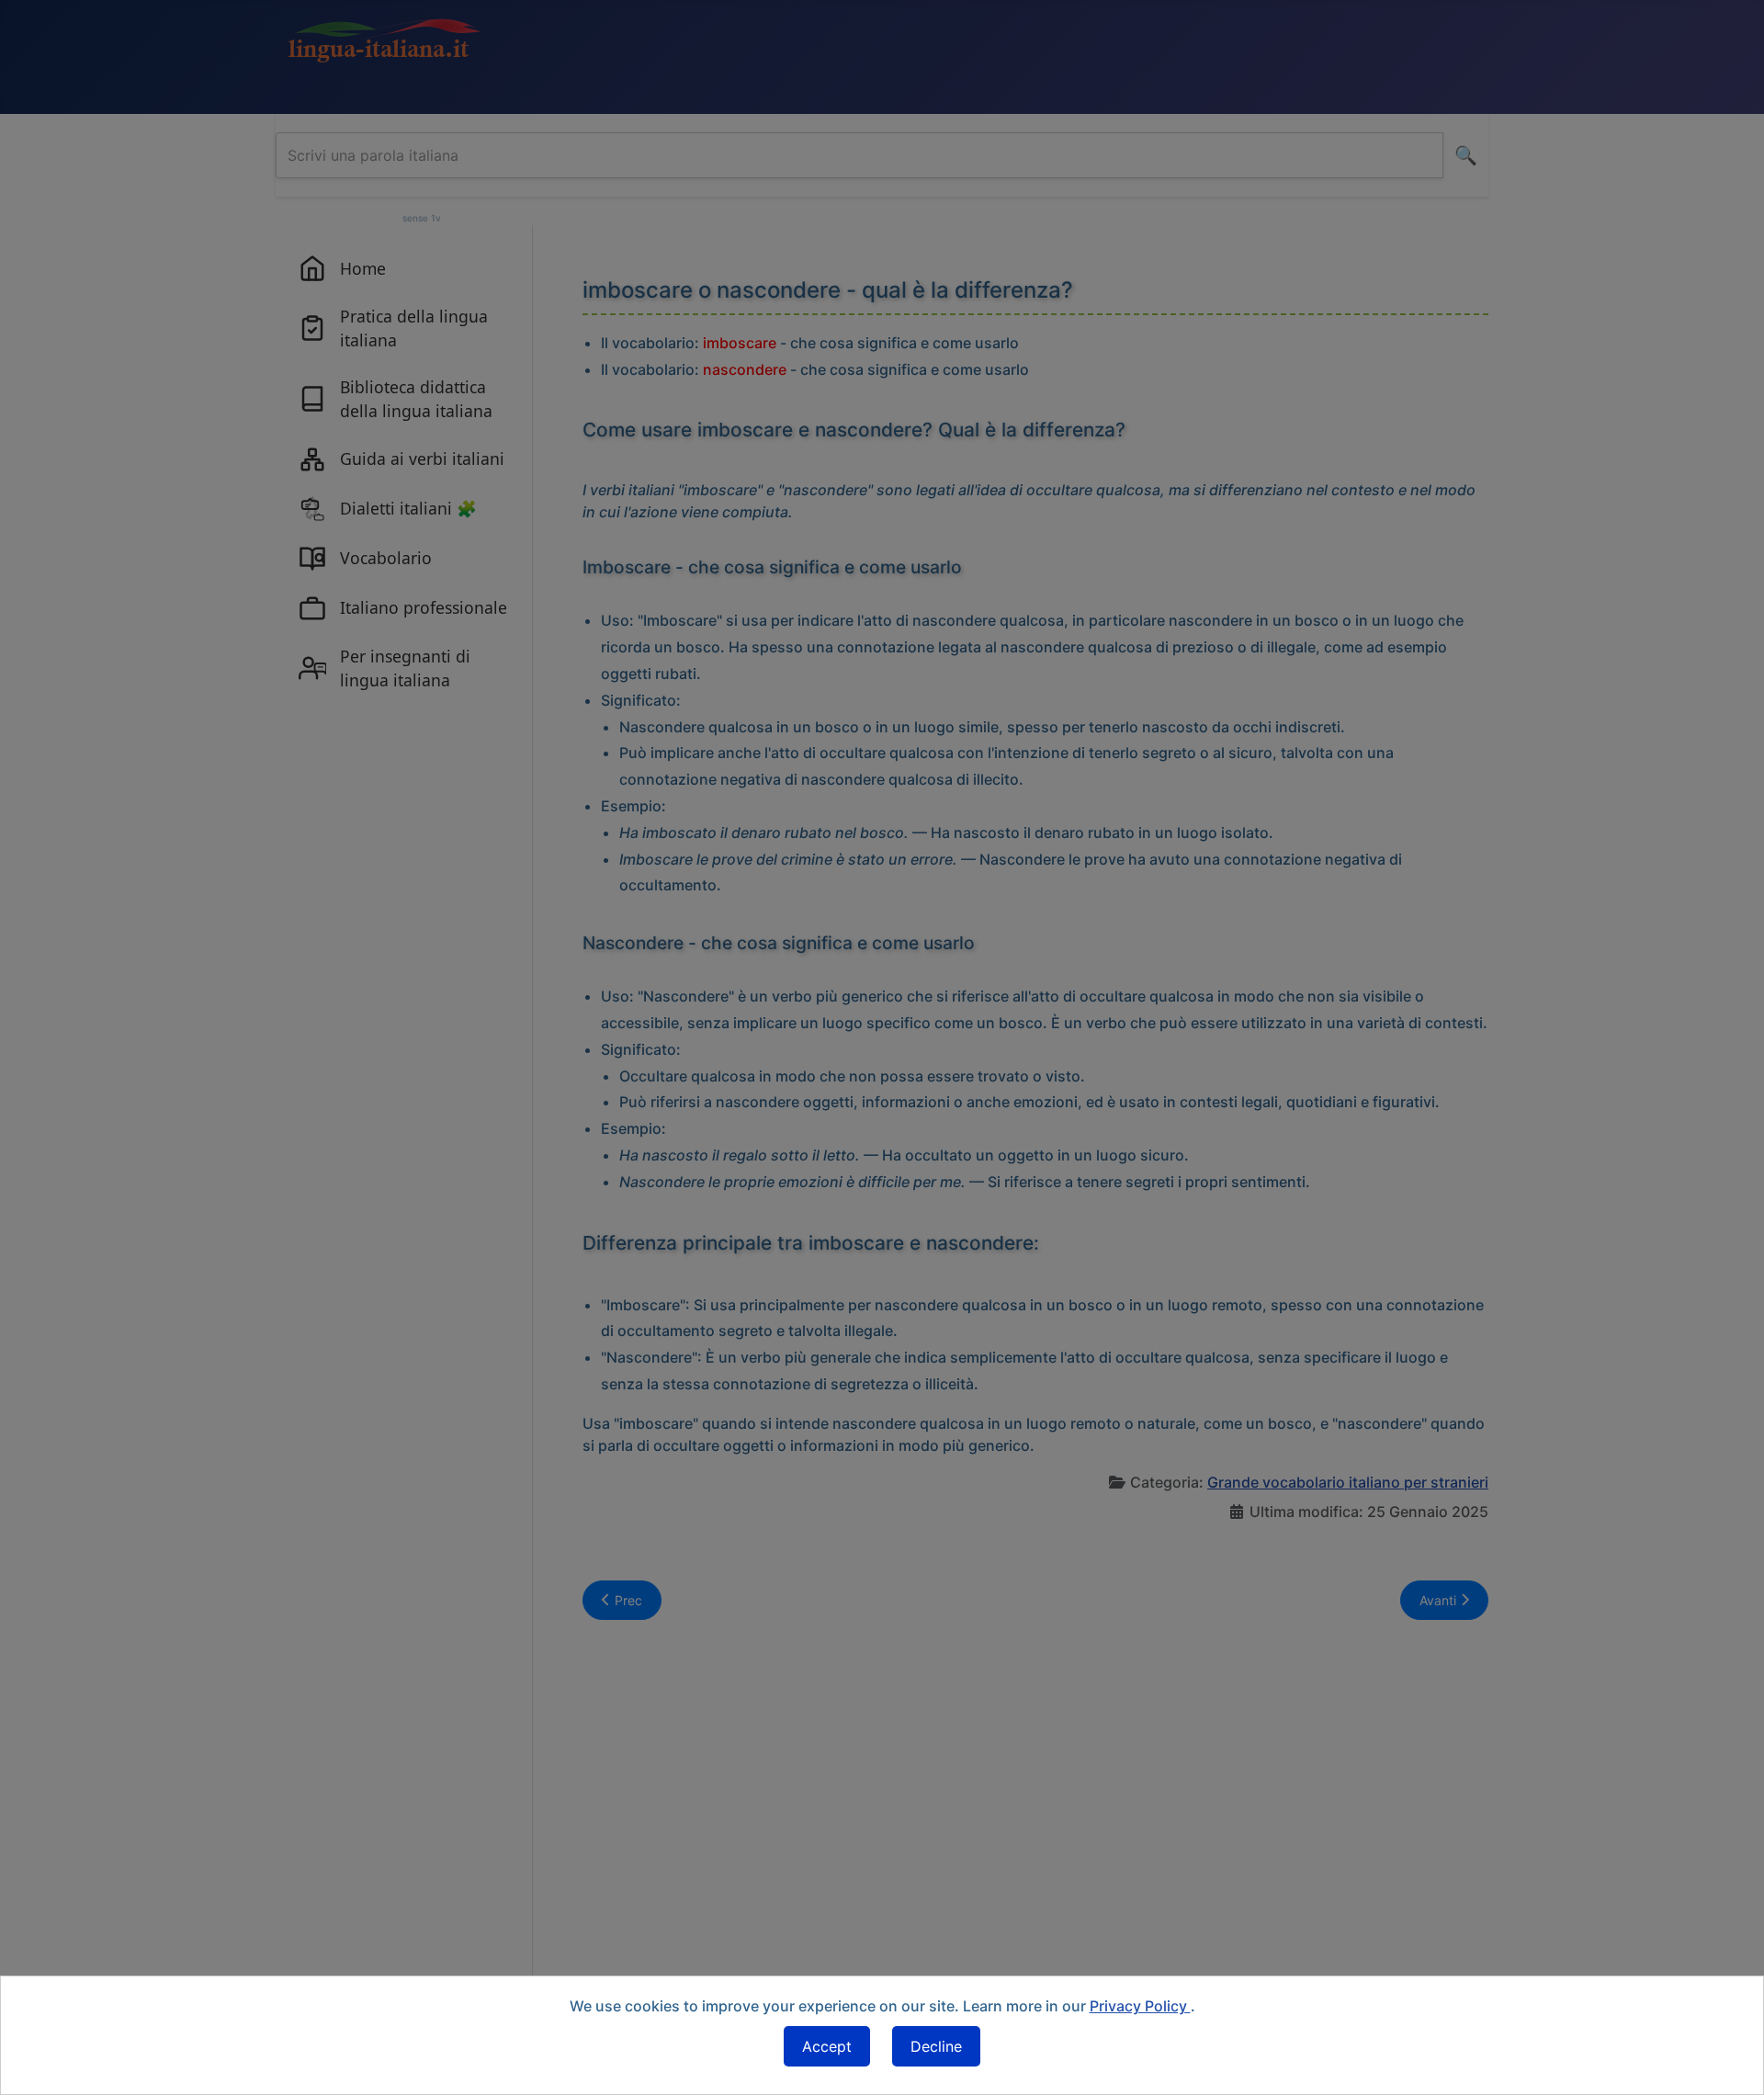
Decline (936, 2046)
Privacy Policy (1140, 2006)
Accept (827, 2046)
